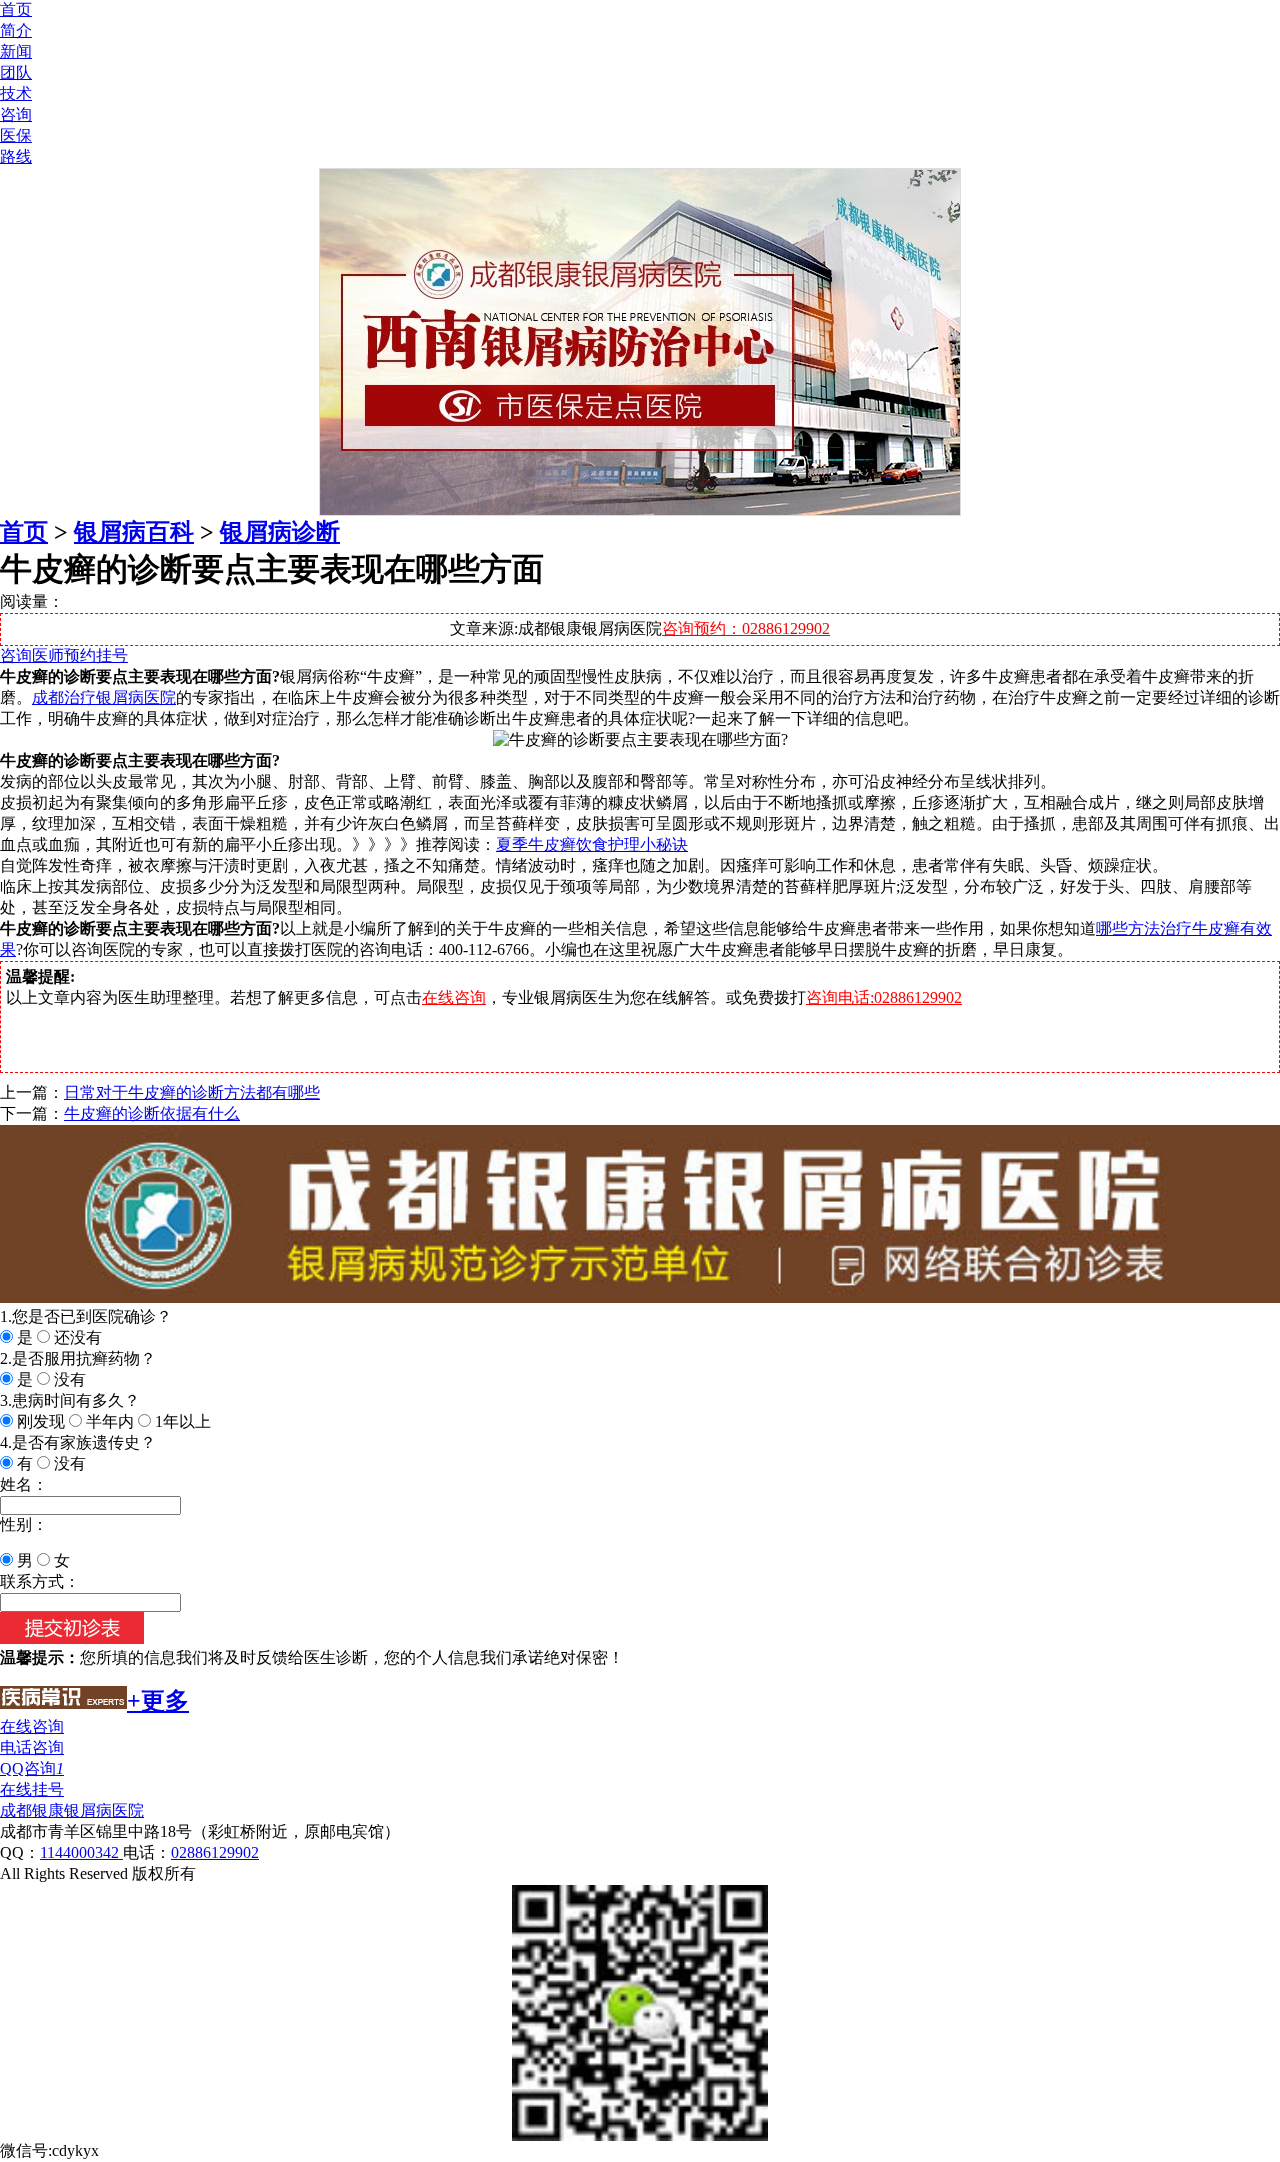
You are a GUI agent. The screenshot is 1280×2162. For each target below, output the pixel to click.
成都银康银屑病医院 (72, 1810)
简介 (16, 30)
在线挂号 (32, 1789)
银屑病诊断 (280, 532)
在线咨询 (454, 997)
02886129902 (215, 1852)
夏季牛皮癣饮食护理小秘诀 (592, 844)
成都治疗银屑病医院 (104, 697)
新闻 (16, 51)
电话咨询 (32, 1747)
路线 (16, 156)
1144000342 (81, 1852)
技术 (16, 93)
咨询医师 (32, 655)
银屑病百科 (134, 532)
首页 (16, 9)
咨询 (16, 114)
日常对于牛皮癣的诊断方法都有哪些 (192, 1092)
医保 (16, 135)
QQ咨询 (32, 1768)
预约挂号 (96, 655)
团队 (16, 72)
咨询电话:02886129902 (884, 997)
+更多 (158, 1701)
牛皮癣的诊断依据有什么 (152, 1113)
